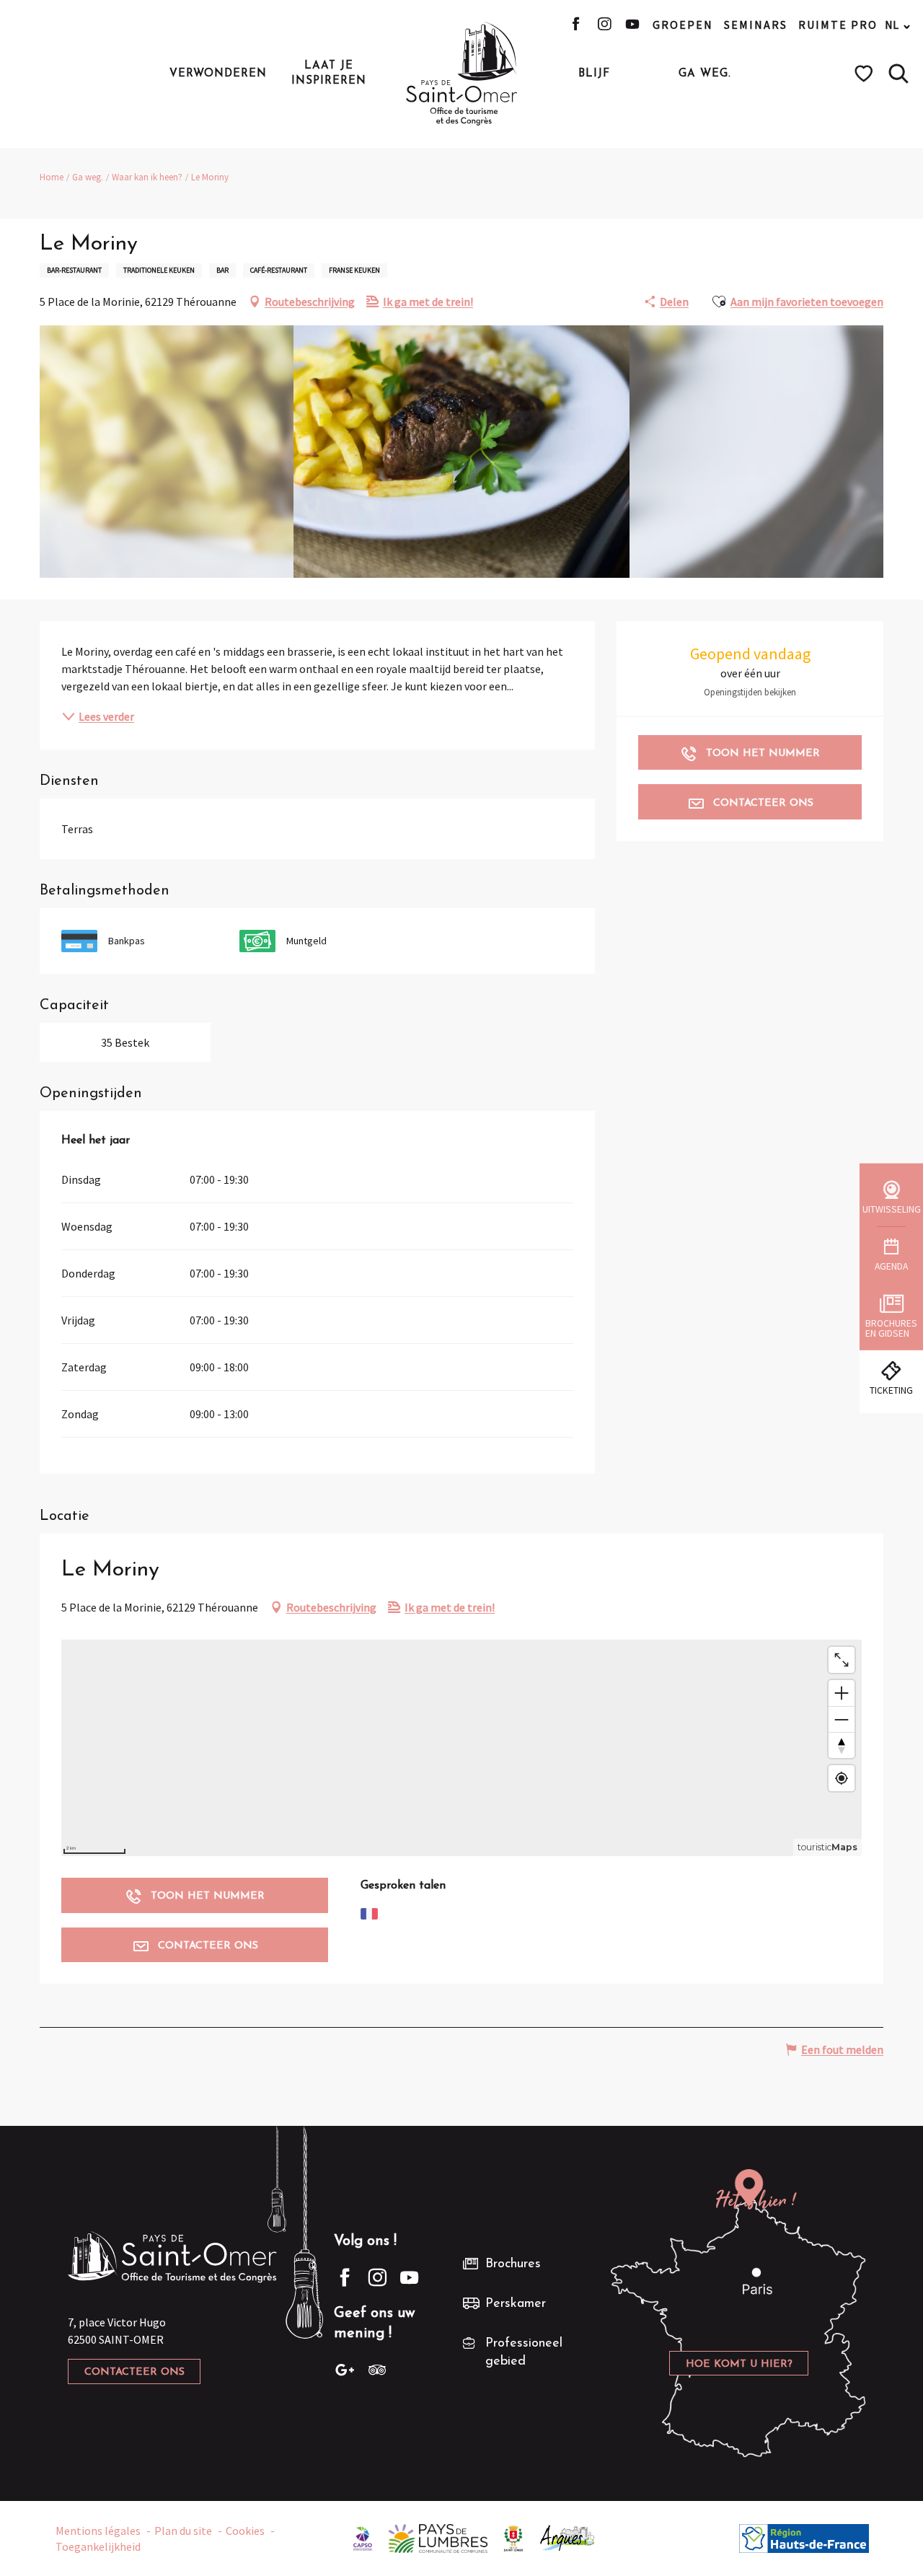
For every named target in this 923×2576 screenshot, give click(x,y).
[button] (898, 74)
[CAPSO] (363, 2537)
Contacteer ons (134, 2372)
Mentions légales (98, 2531)
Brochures (513, 2264)
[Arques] (568, 2537)
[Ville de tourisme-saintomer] (513, 2537)
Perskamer (516, 2304)
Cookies (245, 2531)
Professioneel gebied (524, 2353)
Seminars (756, 25)
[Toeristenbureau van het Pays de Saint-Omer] (462, 74)
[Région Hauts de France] (804, 2537)
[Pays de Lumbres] (438, 2537)
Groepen (683, 25)
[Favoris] (866, 74)
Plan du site (183, 2531)
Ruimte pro (838, 25)
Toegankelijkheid (98, 2546)
